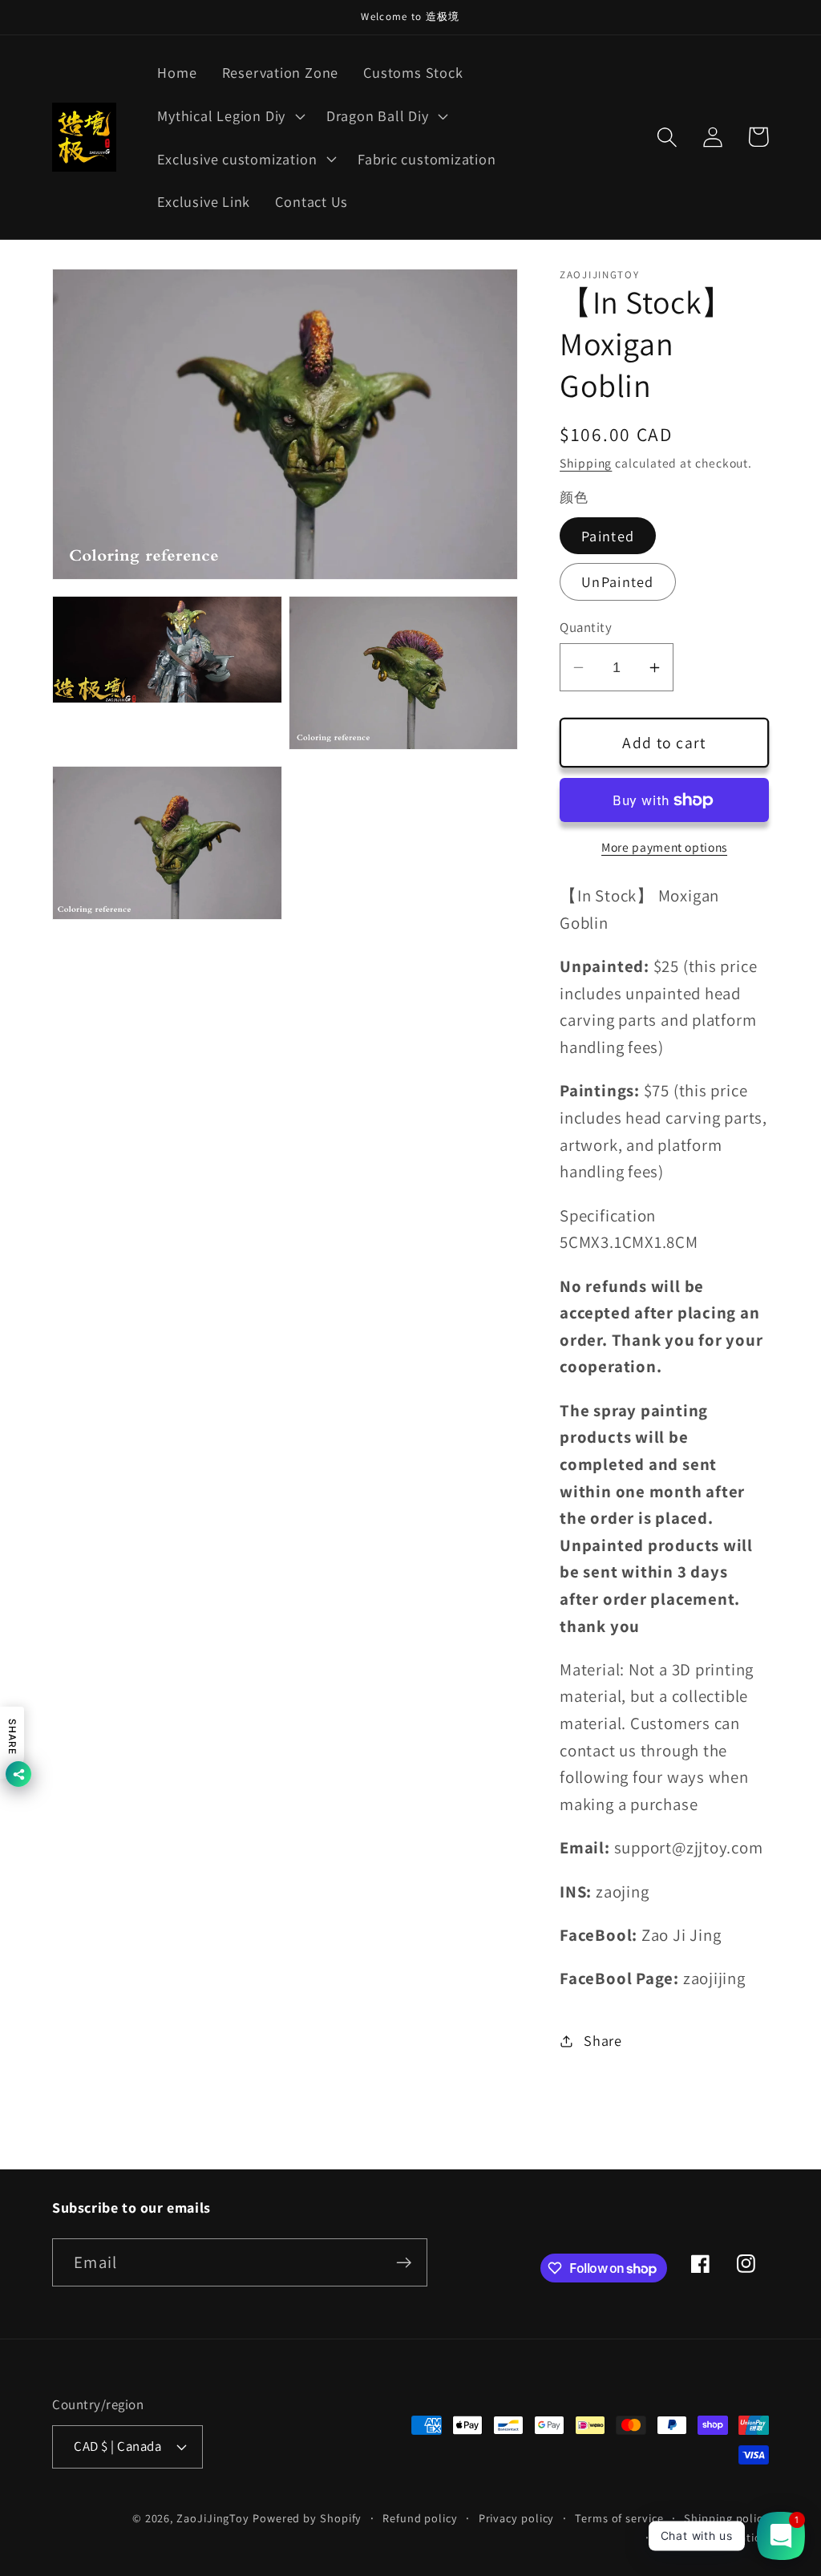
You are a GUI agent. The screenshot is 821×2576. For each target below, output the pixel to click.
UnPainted (618, 581)
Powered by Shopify (307, 2518)
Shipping (586, 463)
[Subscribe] (404, 2263)
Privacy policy (517, 2518)
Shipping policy (726, 2518)
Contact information (714, 2537)
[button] (230, 115)
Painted (608, 536)
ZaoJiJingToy (213, 2518)
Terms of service (619, 2518)
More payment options (664, 847)
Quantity (586, 627)
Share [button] (603, 2040)
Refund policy (420, 2518)
